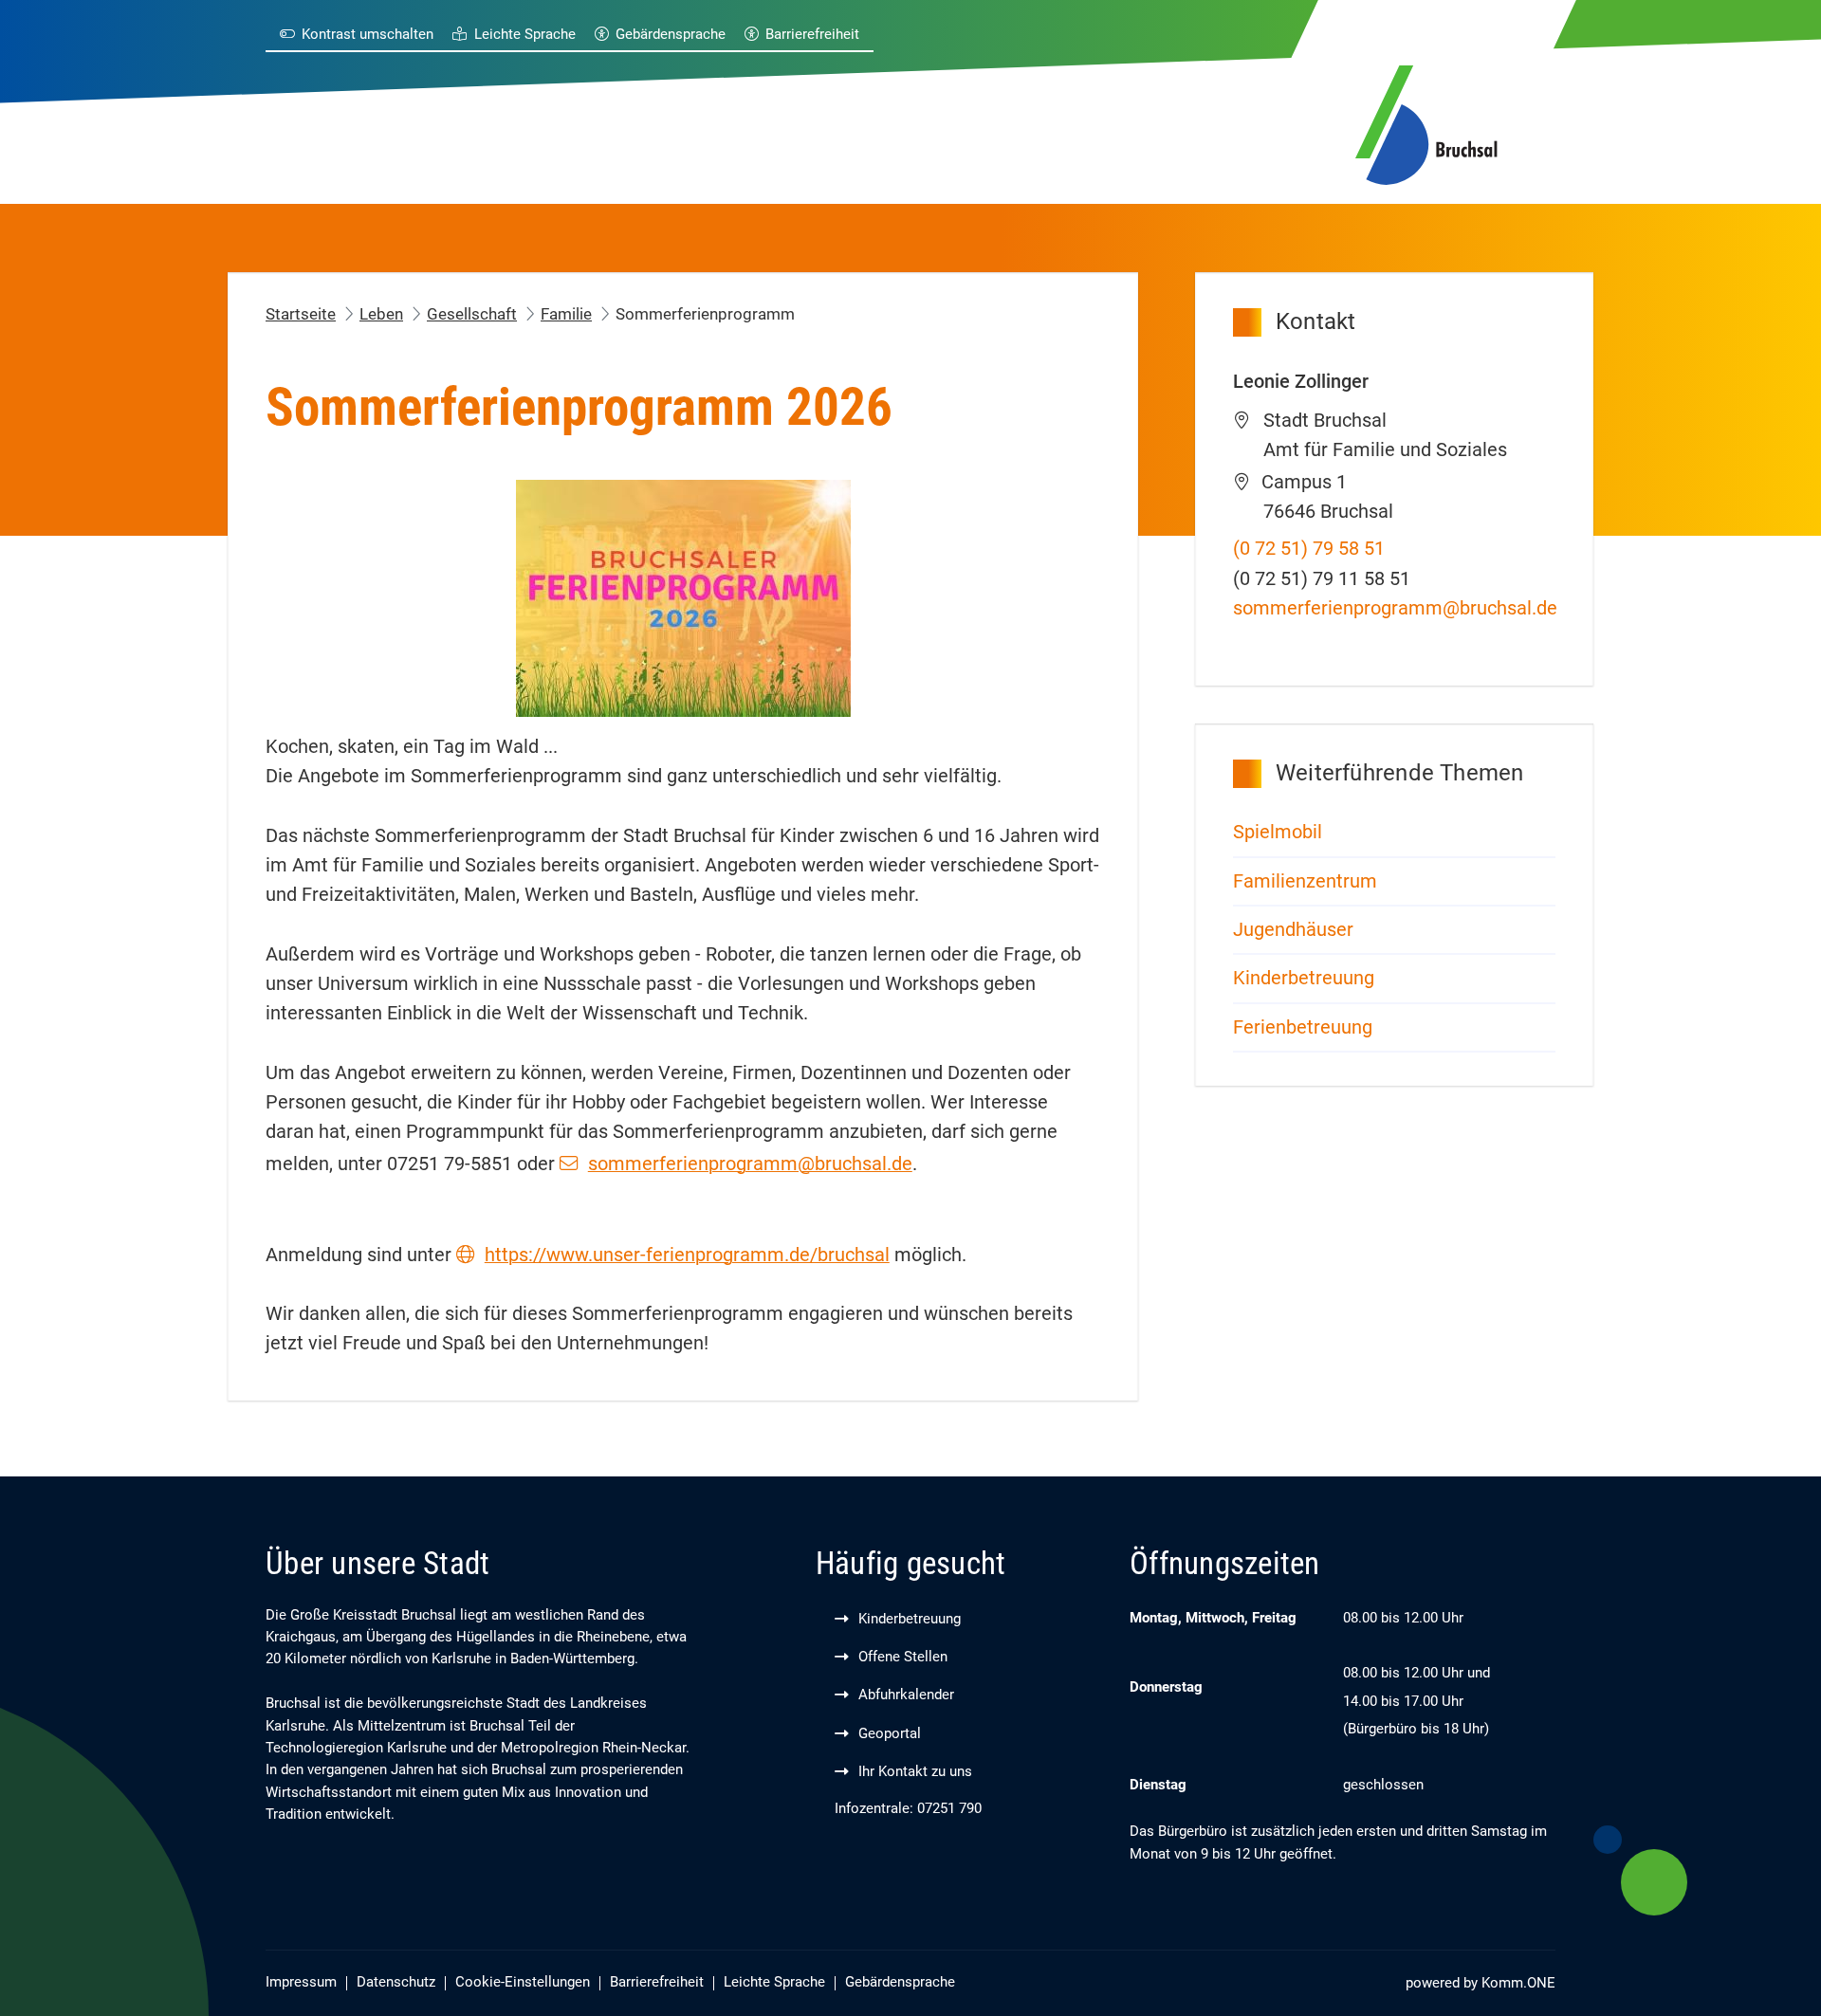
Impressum (301, 1982)
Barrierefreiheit (812, 35)
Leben (381, 314)
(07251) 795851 (1309, 549)
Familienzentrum (1305, 881)
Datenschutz (396, 1982)
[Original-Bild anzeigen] (683, 597)
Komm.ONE (1518, 1983)
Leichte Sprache (524, 35)
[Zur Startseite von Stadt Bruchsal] (1426, 122)
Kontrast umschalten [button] (368, 35)
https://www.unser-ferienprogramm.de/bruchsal (687, 1255)
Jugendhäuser (1293, 930)
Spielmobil (1278, 832)
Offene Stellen (903, 1657)
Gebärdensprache (671, 35)
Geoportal (890, 1734)
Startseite (301, 314)
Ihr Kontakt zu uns (915, 1772)
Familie (566, 314)
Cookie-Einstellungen (523, 1982)
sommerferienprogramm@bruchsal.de (750, 1164)
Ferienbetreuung (1303, 1027)
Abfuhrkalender (906, 1695)
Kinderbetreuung (1306, 978)
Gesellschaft (472, 314)
